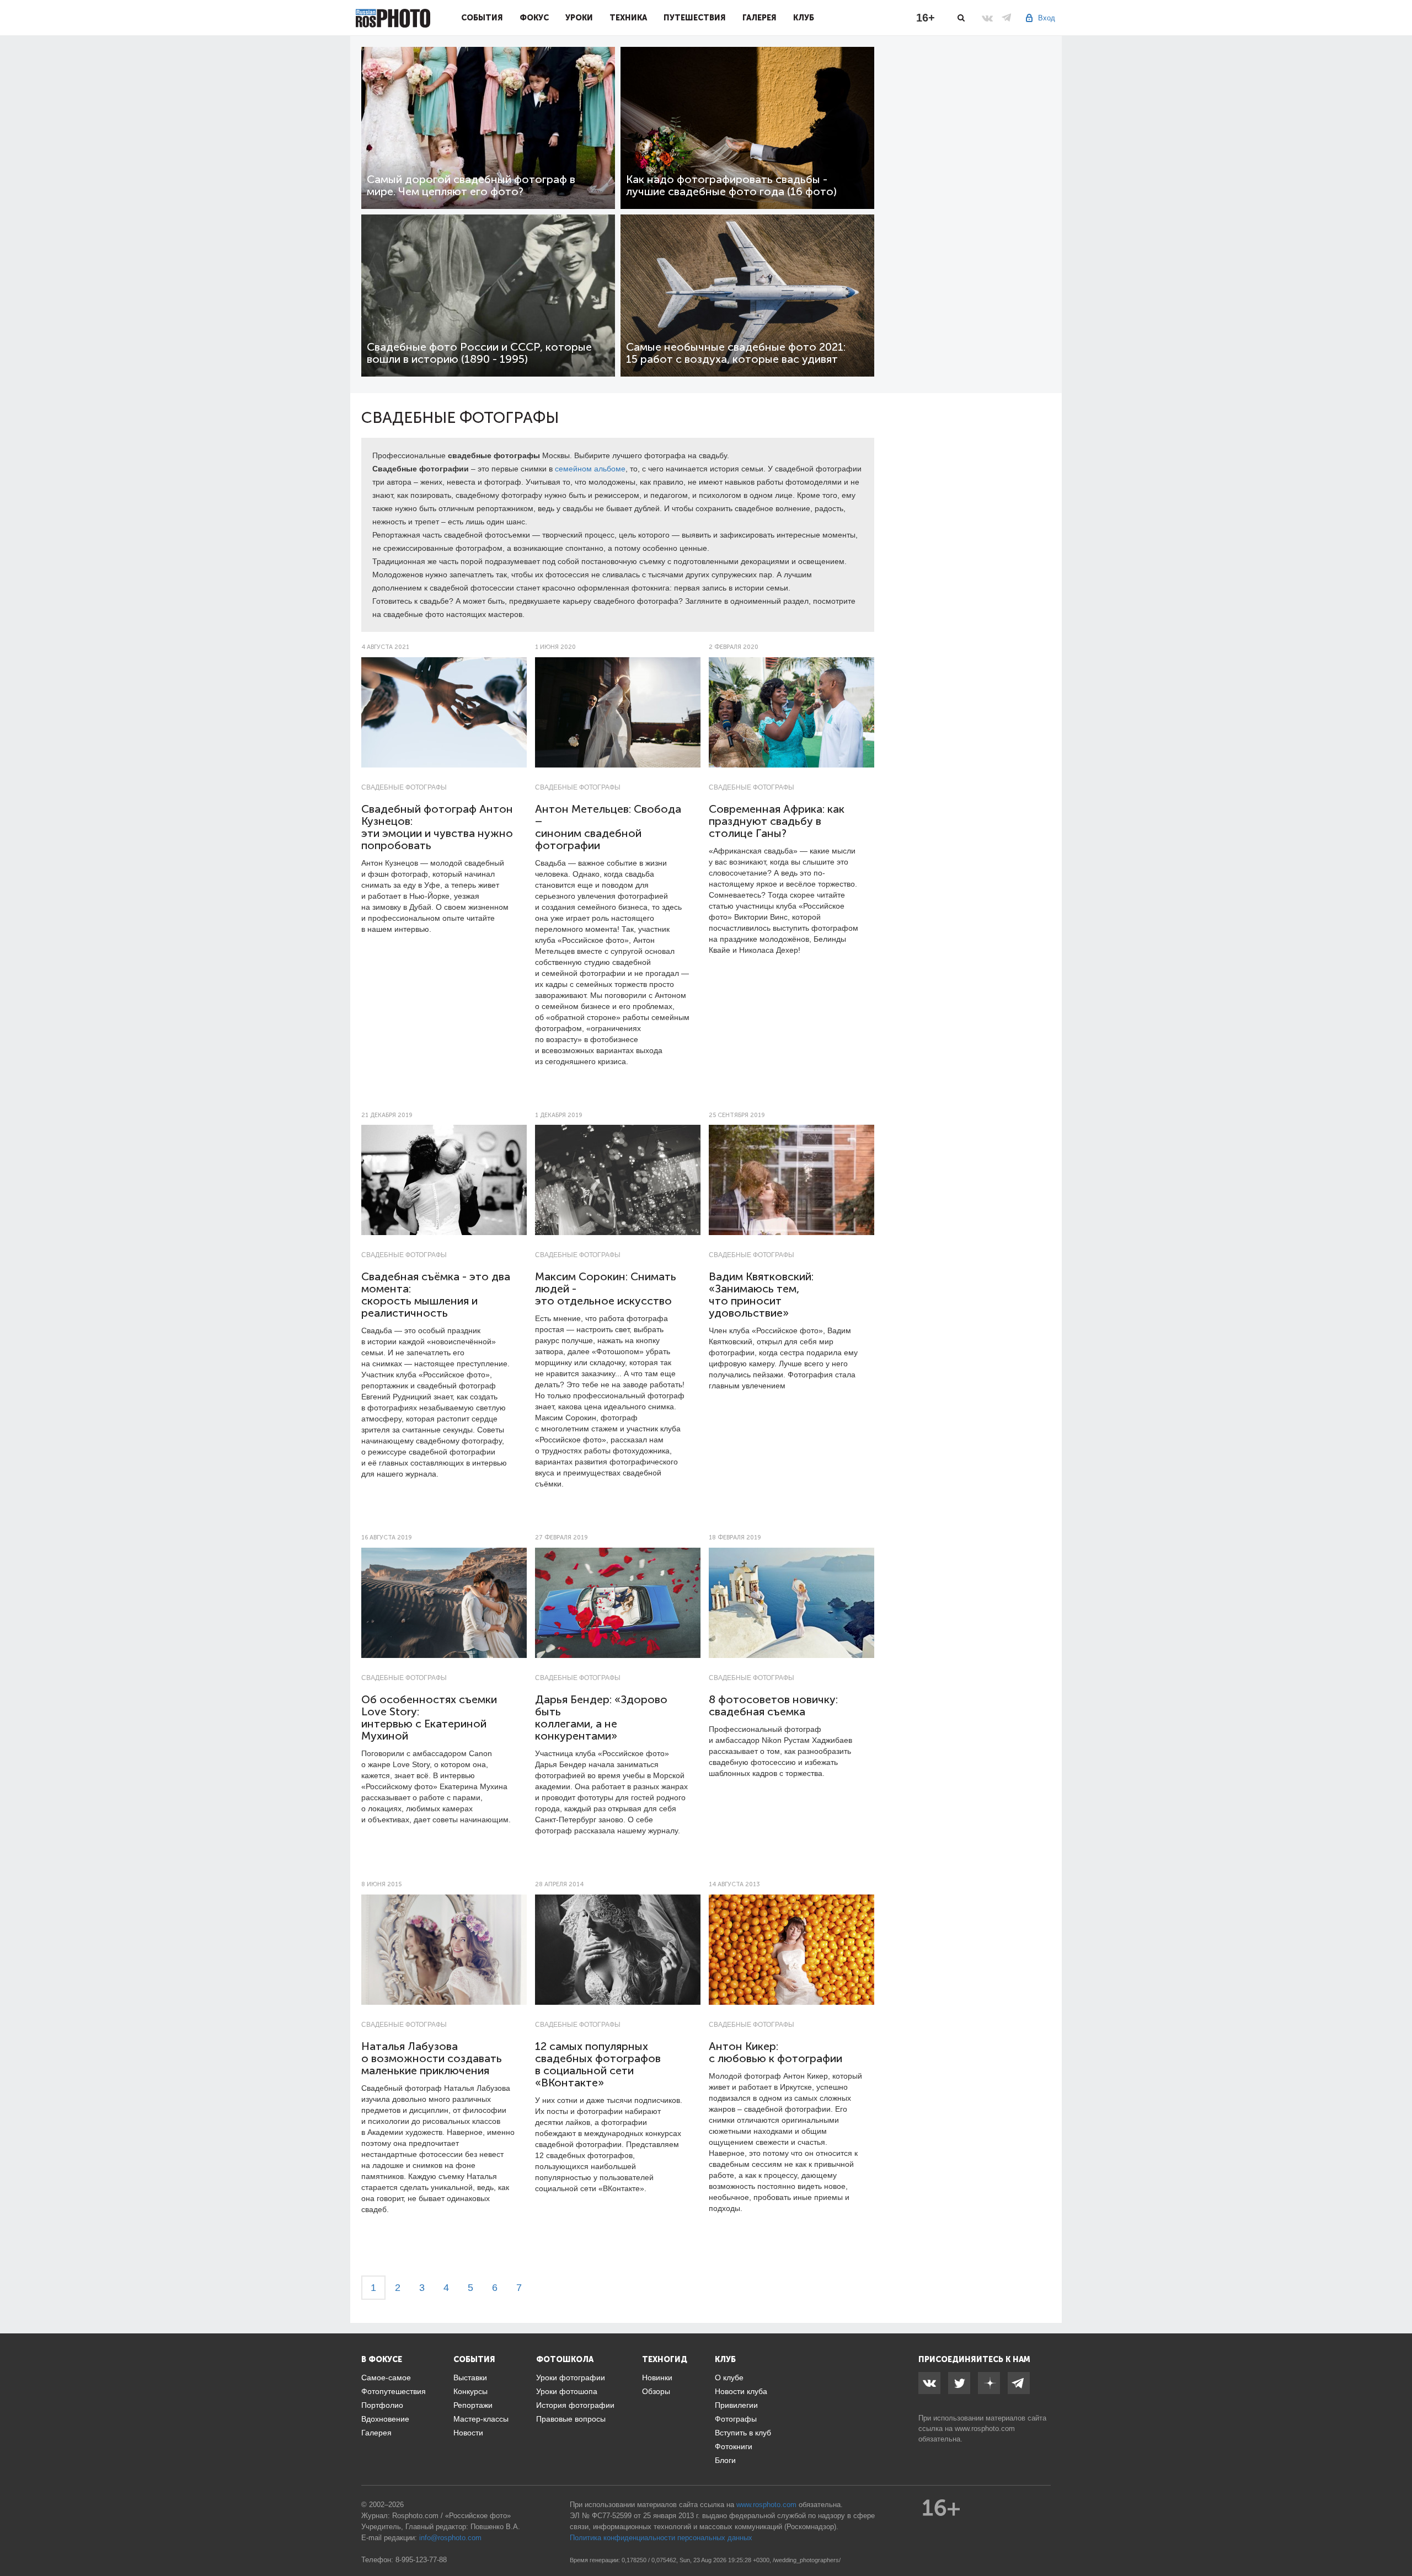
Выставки (470, 2378)
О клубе (729, 2378)
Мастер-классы (481, 2419)
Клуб (804, 18)
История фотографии (575, 2405)
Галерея (760, 18)
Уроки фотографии (571, 2378)
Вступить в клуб (743, 2433)
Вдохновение (385, 2419)
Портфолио (382, 2405)
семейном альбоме (590, 469)
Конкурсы (470, 2391)
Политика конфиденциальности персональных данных (661, 2538)
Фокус (534, 18)
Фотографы (736, 2419)
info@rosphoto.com (450, 2538)
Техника (628, 18)
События (482, 18)
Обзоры (656, 2391)
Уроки (579, 18)
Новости (468, 2433)
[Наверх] (1398, 2540)
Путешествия (695, 18)
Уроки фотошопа (567, 2391)
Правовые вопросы (571, 2419)
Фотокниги (734, 2446)
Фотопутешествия (394, 2391)
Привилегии (736, 2405)
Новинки (657, 2378)
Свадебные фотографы (404, 787)
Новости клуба (741, 2391)
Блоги (725, 2460)
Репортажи (473, 2405)
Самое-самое (386, 2378)
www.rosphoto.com (985, 2429)
